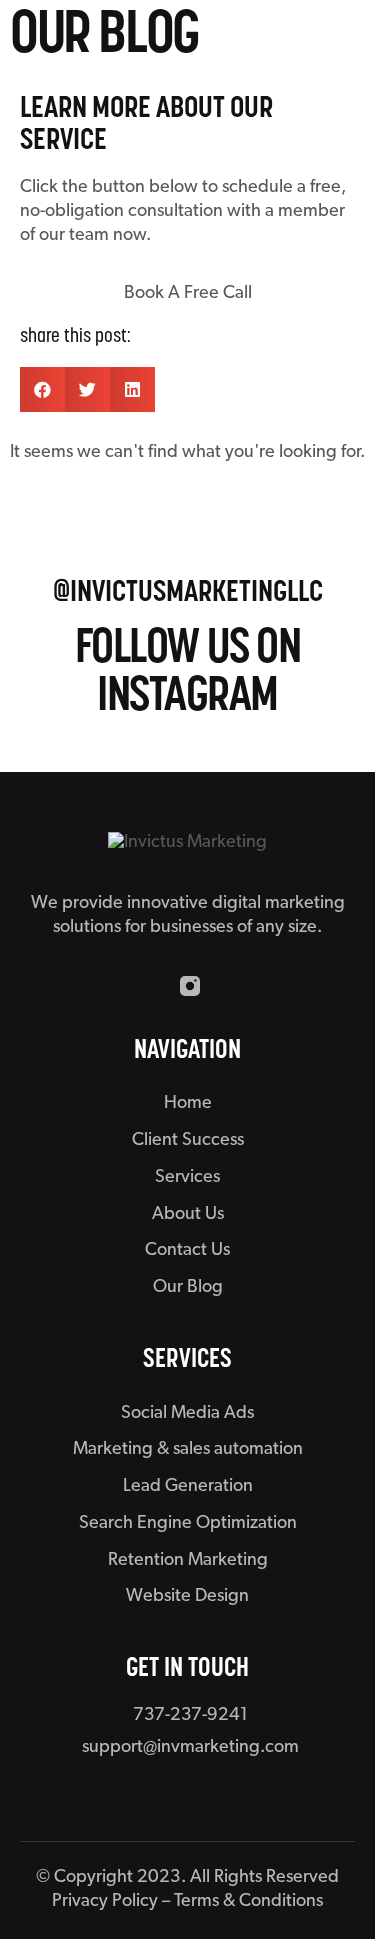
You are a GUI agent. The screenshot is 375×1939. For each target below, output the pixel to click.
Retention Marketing (188, 1561)
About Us (188, 1215)
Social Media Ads (187, 1414)
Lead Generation (188, 1487)
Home (188, 1104)
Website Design (187, 1597)
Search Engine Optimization (188, 1524)
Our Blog (188, 1288)
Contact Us (187, 1251)
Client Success (188, 1141)
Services (187, 1178)
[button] (42, 389)
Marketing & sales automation (188, 1450)
